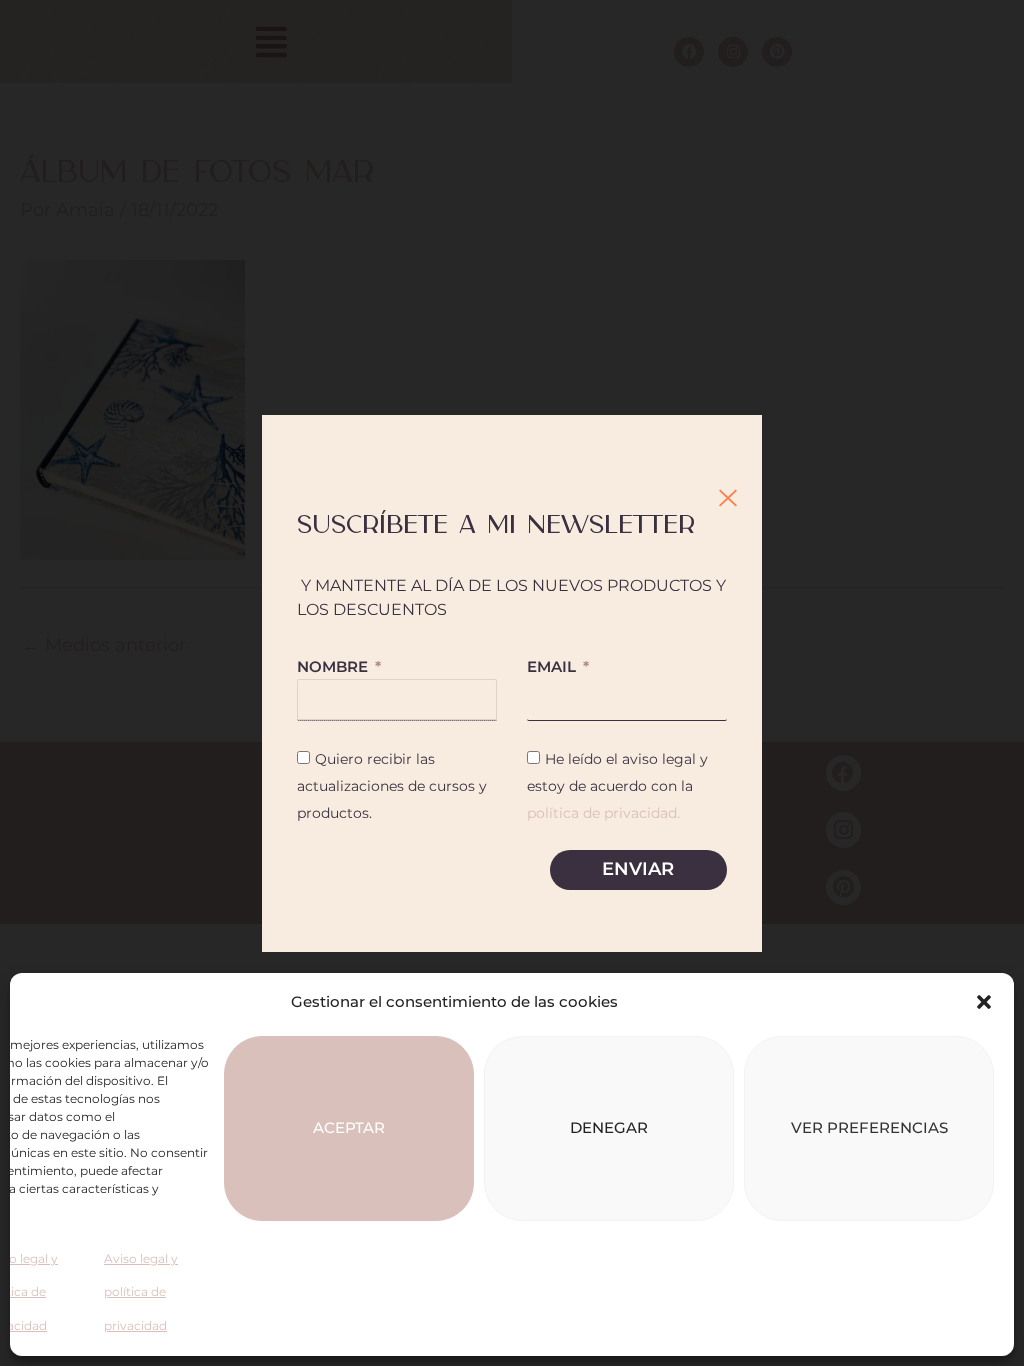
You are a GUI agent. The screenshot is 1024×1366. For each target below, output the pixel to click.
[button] (984, 1002)
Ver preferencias (869, 1127)
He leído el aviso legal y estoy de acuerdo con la (617, 786)
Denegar (609, 1127)
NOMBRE (334, 666)
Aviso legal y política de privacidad (141, 1292)
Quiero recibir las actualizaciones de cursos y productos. (392, 786)
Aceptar (349, 1127)
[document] (512, 683)
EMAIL (553, 666)
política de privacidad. (603, 813)
